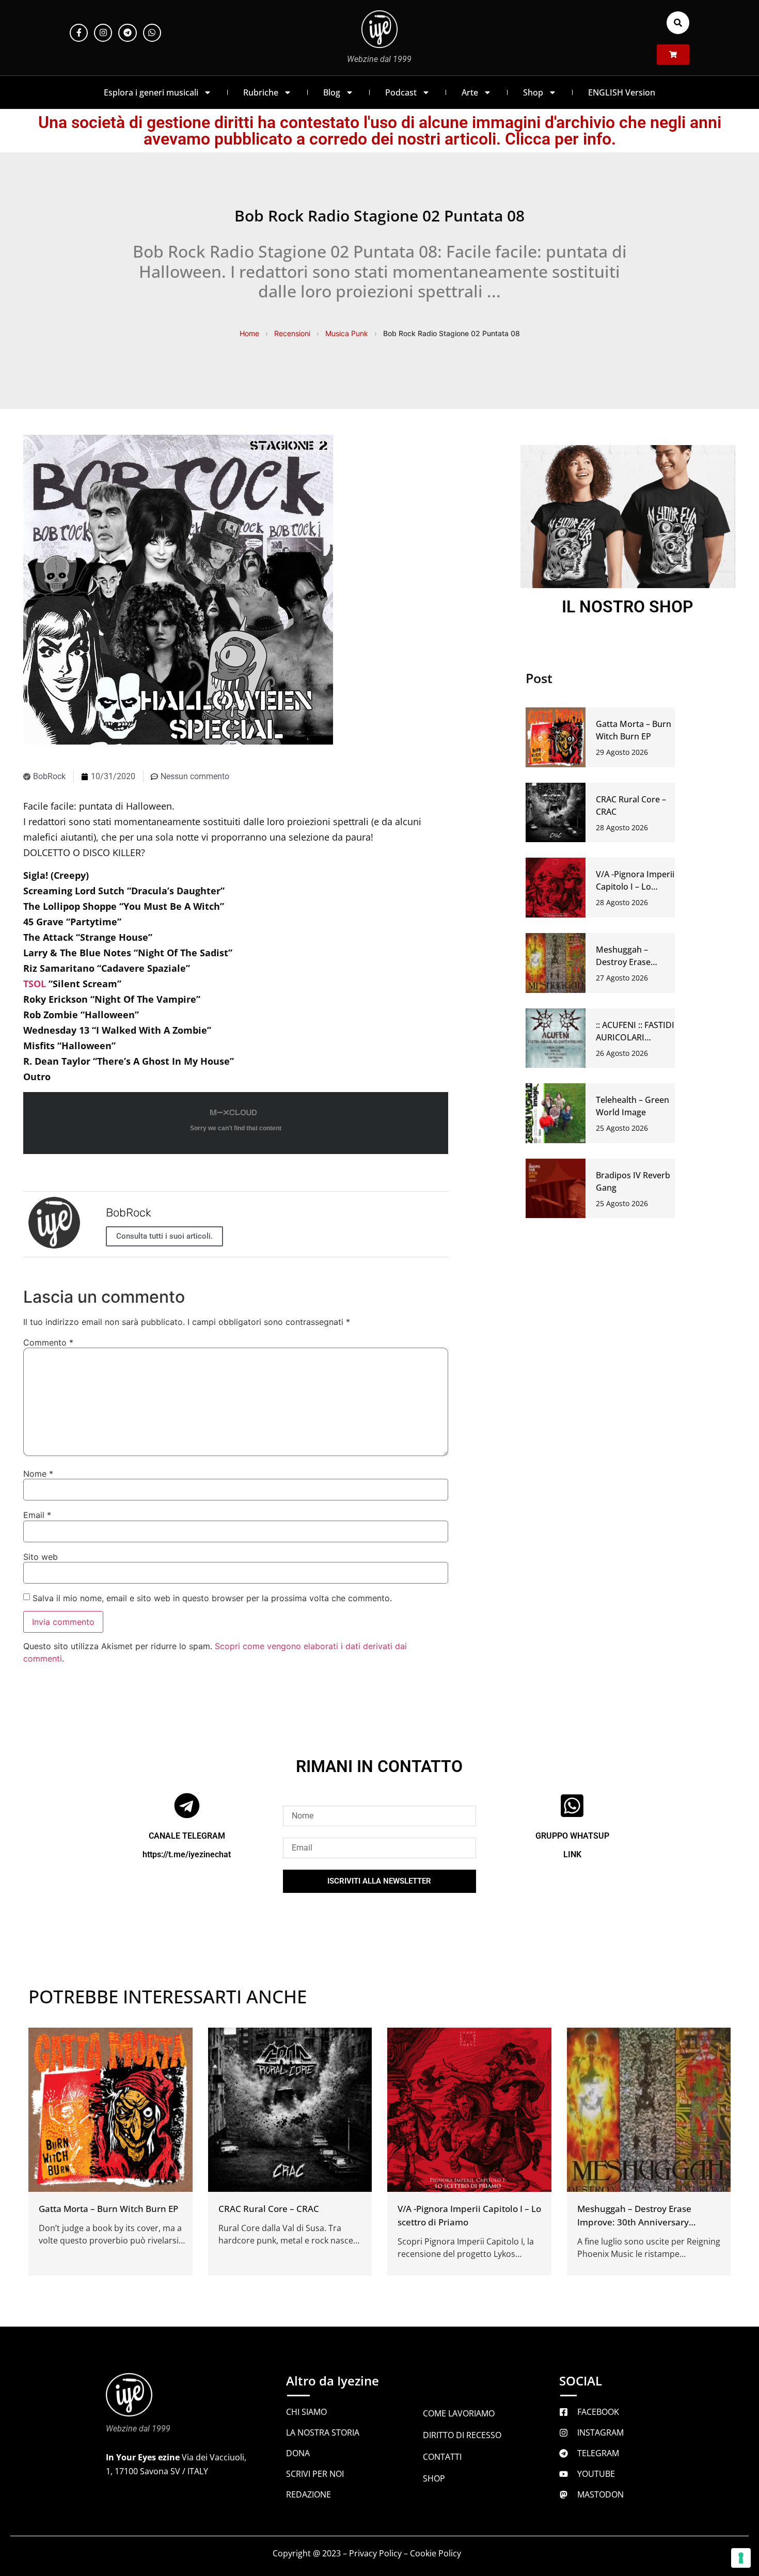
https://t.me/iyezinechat (187, 1854)
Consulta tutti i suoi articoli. (164, 1236)
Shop (533, 92)
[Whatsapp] (152, 33)
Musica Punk (347, 333)
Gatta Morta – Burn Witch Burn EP (108, 2208)
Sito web (41, 1557)
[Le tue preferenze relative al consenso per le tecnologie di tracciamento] (741, 2558)
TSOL (35, 984)
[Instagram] (103, 33)
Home (249, 333)
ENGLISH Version (622, 92)
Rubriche (261, 92)
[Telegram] (127, 33)
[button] (678, 23)
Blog (332, 92)
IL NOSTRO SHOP (628, 607)
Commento (48, 1342)
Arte (470, 92)
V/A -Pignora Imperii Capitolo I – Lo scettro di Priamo (635, 887)
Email (37, 1515)
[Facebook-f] (79, 33)
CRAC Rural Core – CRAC (269, 2208)
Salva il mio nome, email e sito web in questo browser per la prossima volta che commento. (212, 1598)
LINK (572, 1854)
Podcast (401, 92)
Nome (38, 1474)
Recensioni (292, 333)
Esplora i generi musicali (151, 92)
